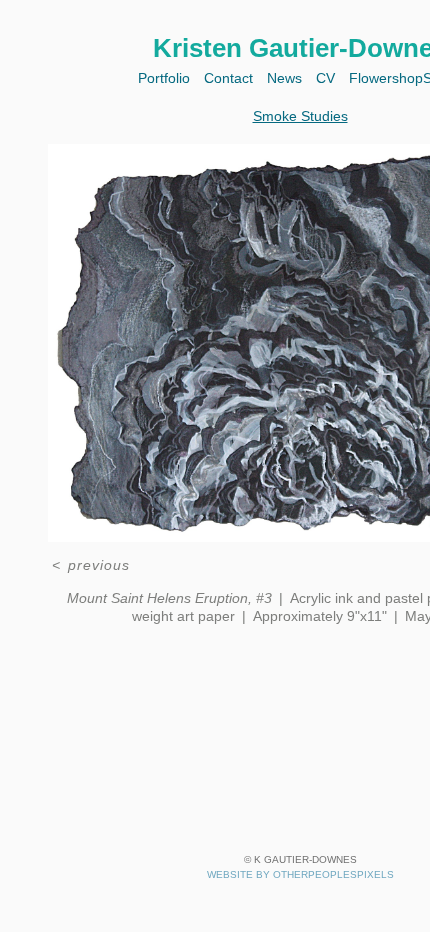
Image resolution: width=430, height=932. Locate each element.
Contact (225, 78)
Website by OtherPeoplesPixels (300, 874)
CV (326, 78)
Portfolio (155, 78)
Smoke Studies (300, 116)
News (284, 78)
